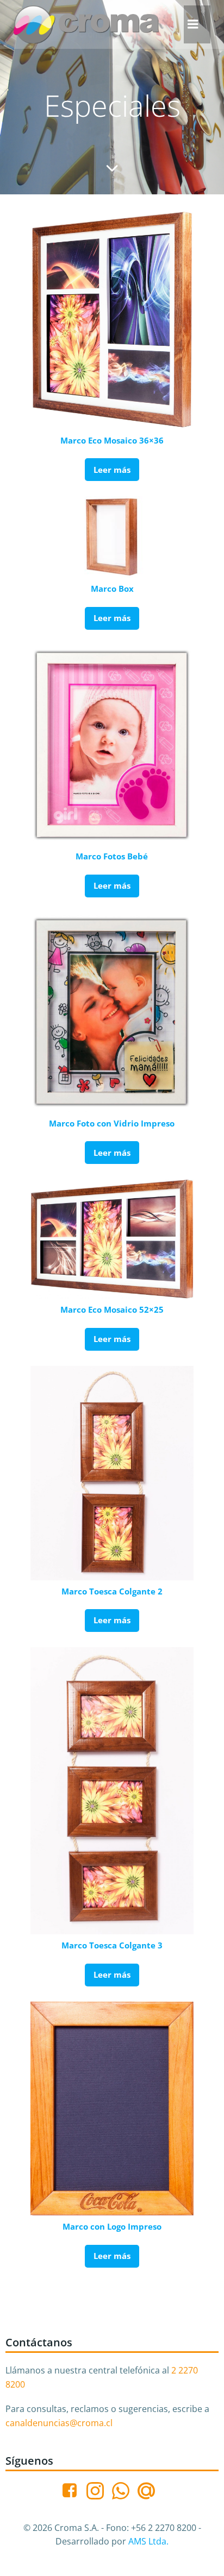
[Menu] (193, 24)
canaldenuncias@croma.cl (59, 2423)
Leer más (112, 470)
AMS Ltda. (148, 2541)
